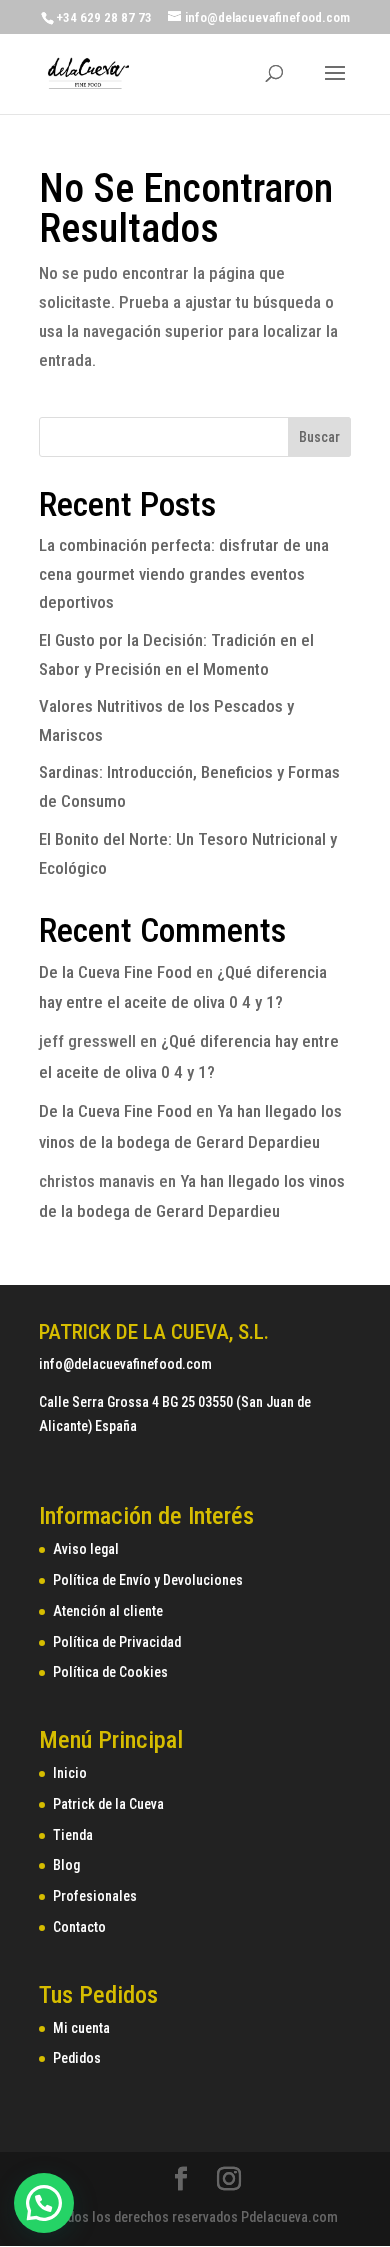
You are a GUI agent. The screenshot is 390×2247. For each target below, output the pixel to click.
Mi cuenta (81, 2028)
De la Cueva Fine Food (115, 972)
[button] (44, 2203)
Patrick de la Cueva (108, 1804)
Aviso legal (86, 1549)
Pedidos (77, 2058)
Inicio (70, 1773)
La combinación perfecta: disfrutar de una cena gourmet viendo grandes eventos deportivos (184, 574)
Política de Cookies (110, 1672)
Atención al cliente (108, 1611)
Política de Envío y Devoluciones (148, 1580)
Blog (66, 1865)
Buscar (319, 437)
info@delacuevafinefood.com (125, 1364)
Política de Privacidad (117, 1642)
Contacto (79, 1927)
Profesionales (95, 1896)
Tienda (73, 1835)
